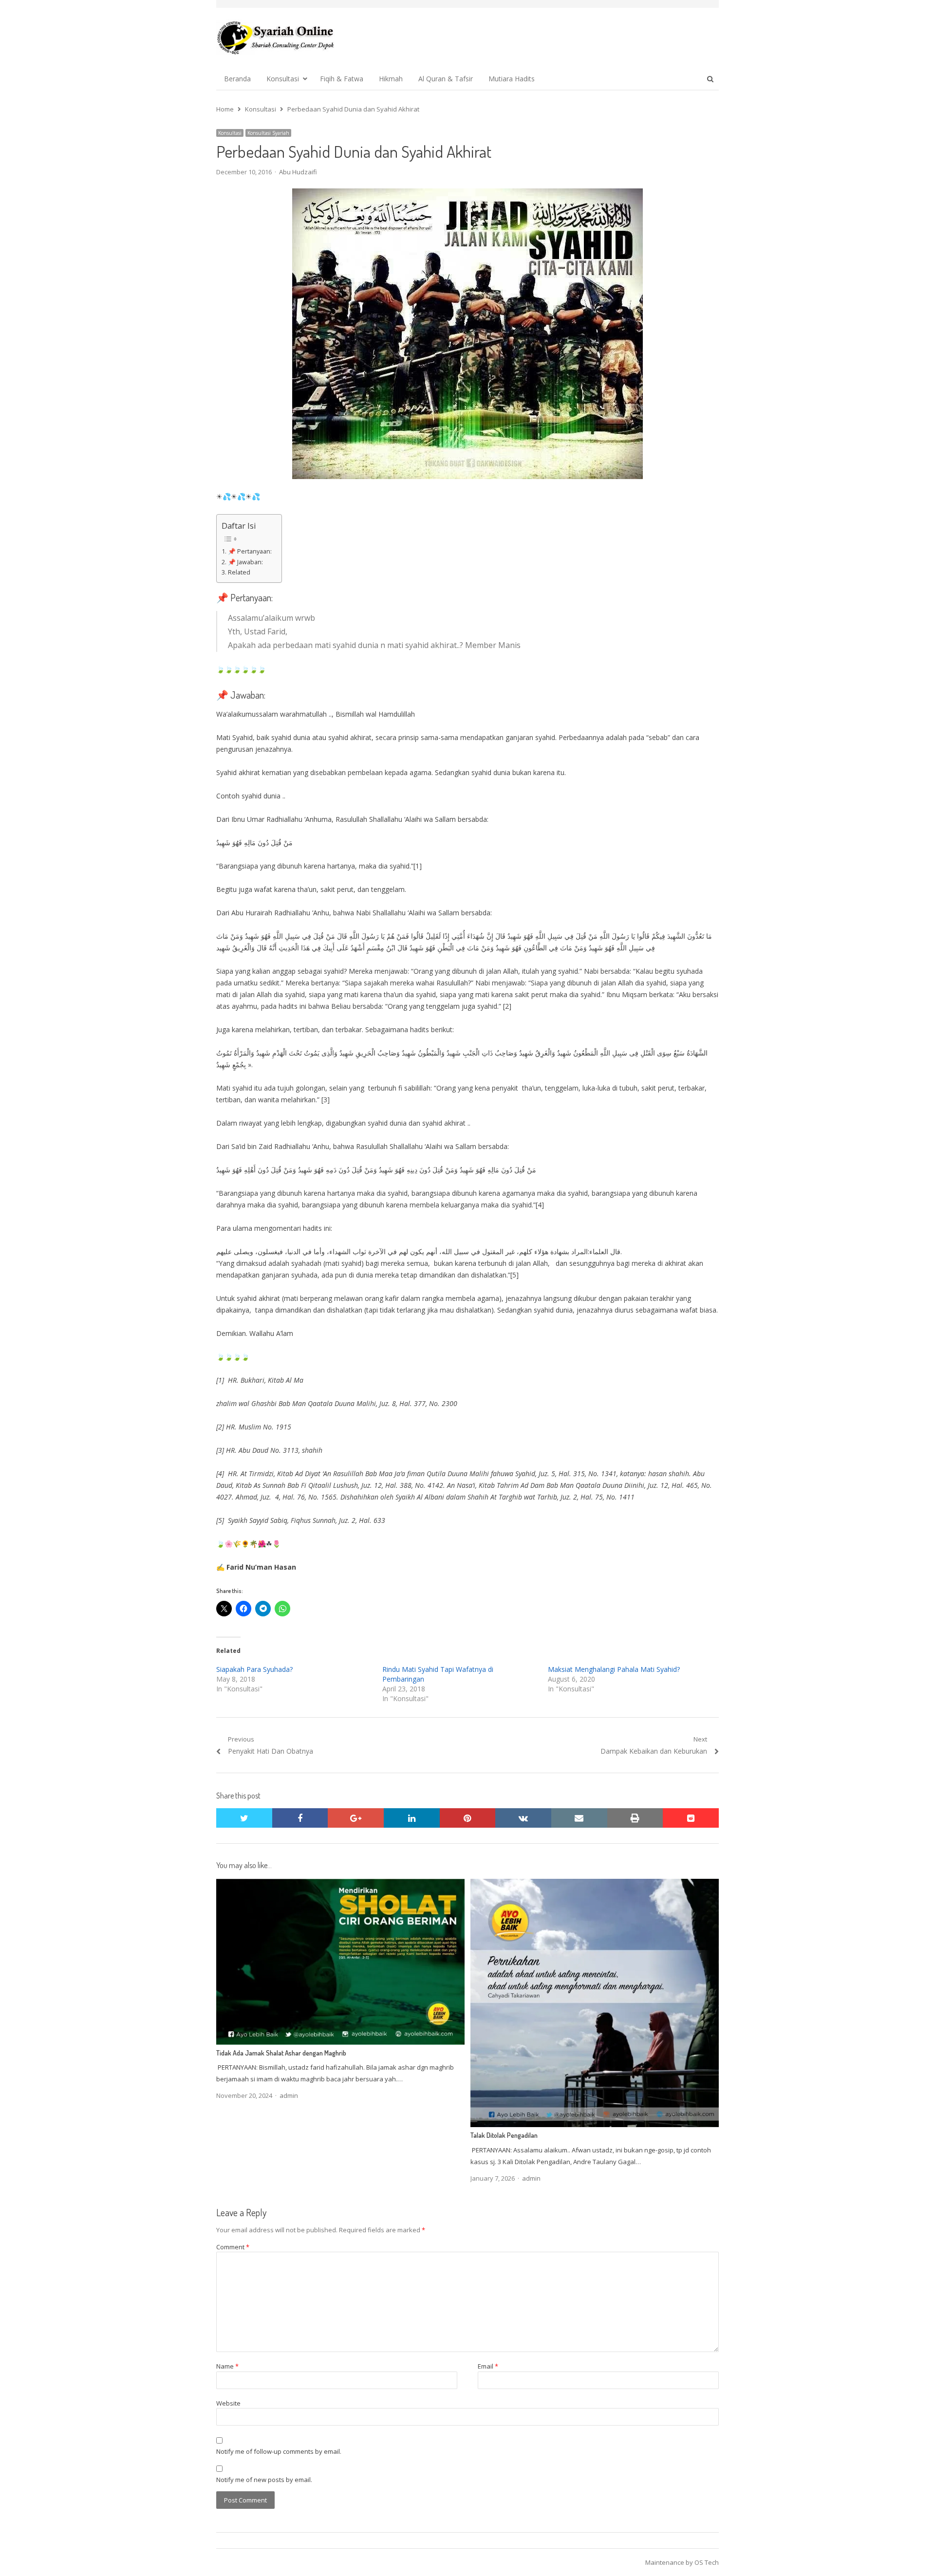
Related (239, 572)
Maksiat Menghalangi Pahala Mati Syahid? (614, 1669)
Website (228, 2403)
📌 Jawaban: (245, 562)
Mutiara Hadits (512, 79)
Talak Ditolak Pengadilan (504, 2135)
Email (488, 2366)
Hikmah (391, 79)
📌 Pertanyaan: (250, 551)
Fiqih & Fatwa (342, 79)
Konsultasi (283, 79)
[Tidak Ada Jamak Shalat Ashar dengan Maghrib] (340, 1885)
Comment (233, 2247)
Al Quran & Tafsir (446, 79)
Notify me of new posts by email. (264, 2480)
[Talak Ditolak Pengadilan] (595, 1885)
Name (227, 2366)
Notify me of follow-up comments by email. (279, 2451)
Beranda (237, 79)
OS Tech (707, 2562)
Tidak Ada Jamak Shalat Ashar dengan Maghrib (281, 2053)
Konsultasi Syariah (268, 133)
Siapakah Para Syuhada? (254, 1669)
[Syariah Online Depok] (275, 37)
